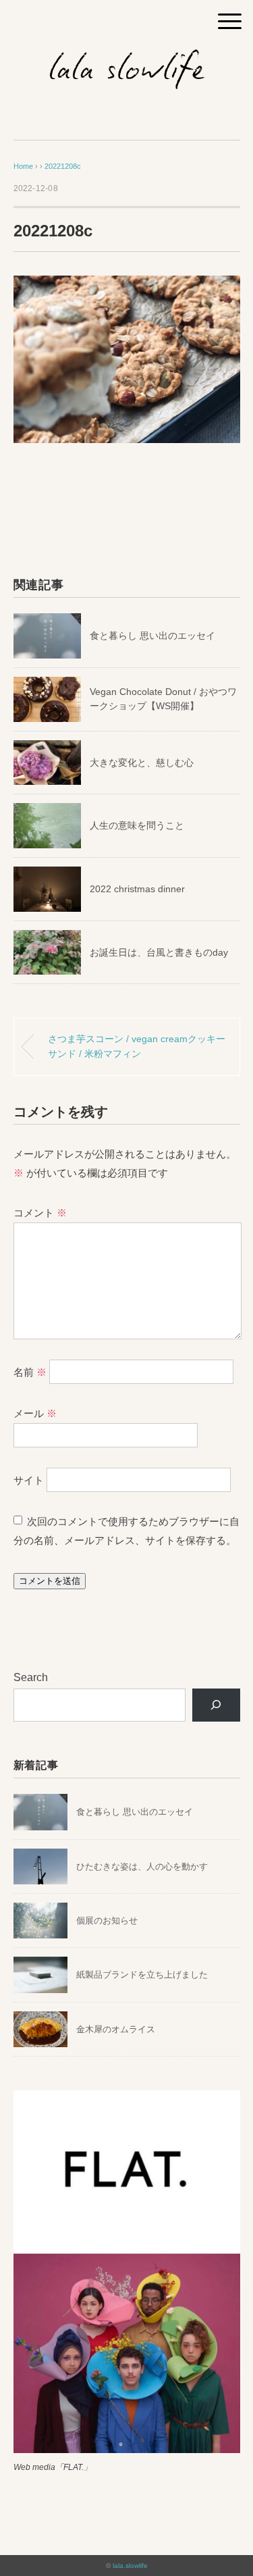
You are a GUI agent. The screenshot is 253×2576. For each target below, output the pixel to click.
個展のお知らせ (107, 1921)
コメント (40, 1213)
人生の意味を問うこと (137, 825)
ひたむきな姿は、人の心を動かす (142, 1866)
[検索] (216, 1705)
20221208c (63, 166)
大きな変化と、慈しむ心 (142, 763)
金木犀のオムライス (116, 2029)
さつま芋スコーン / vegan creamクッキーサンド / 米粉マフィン (137, 1046)
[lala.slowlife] (127, 57)
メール (35, 1413)
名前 (30, 1372)
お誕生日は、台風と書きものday (159, 952)
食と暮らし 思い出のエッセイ (152, 636)
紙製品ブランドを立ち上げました (142, 1975)
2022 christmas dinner (139, 889)
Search (31, 1677)
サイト (29, 1480)
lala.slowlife (130, 2566)
